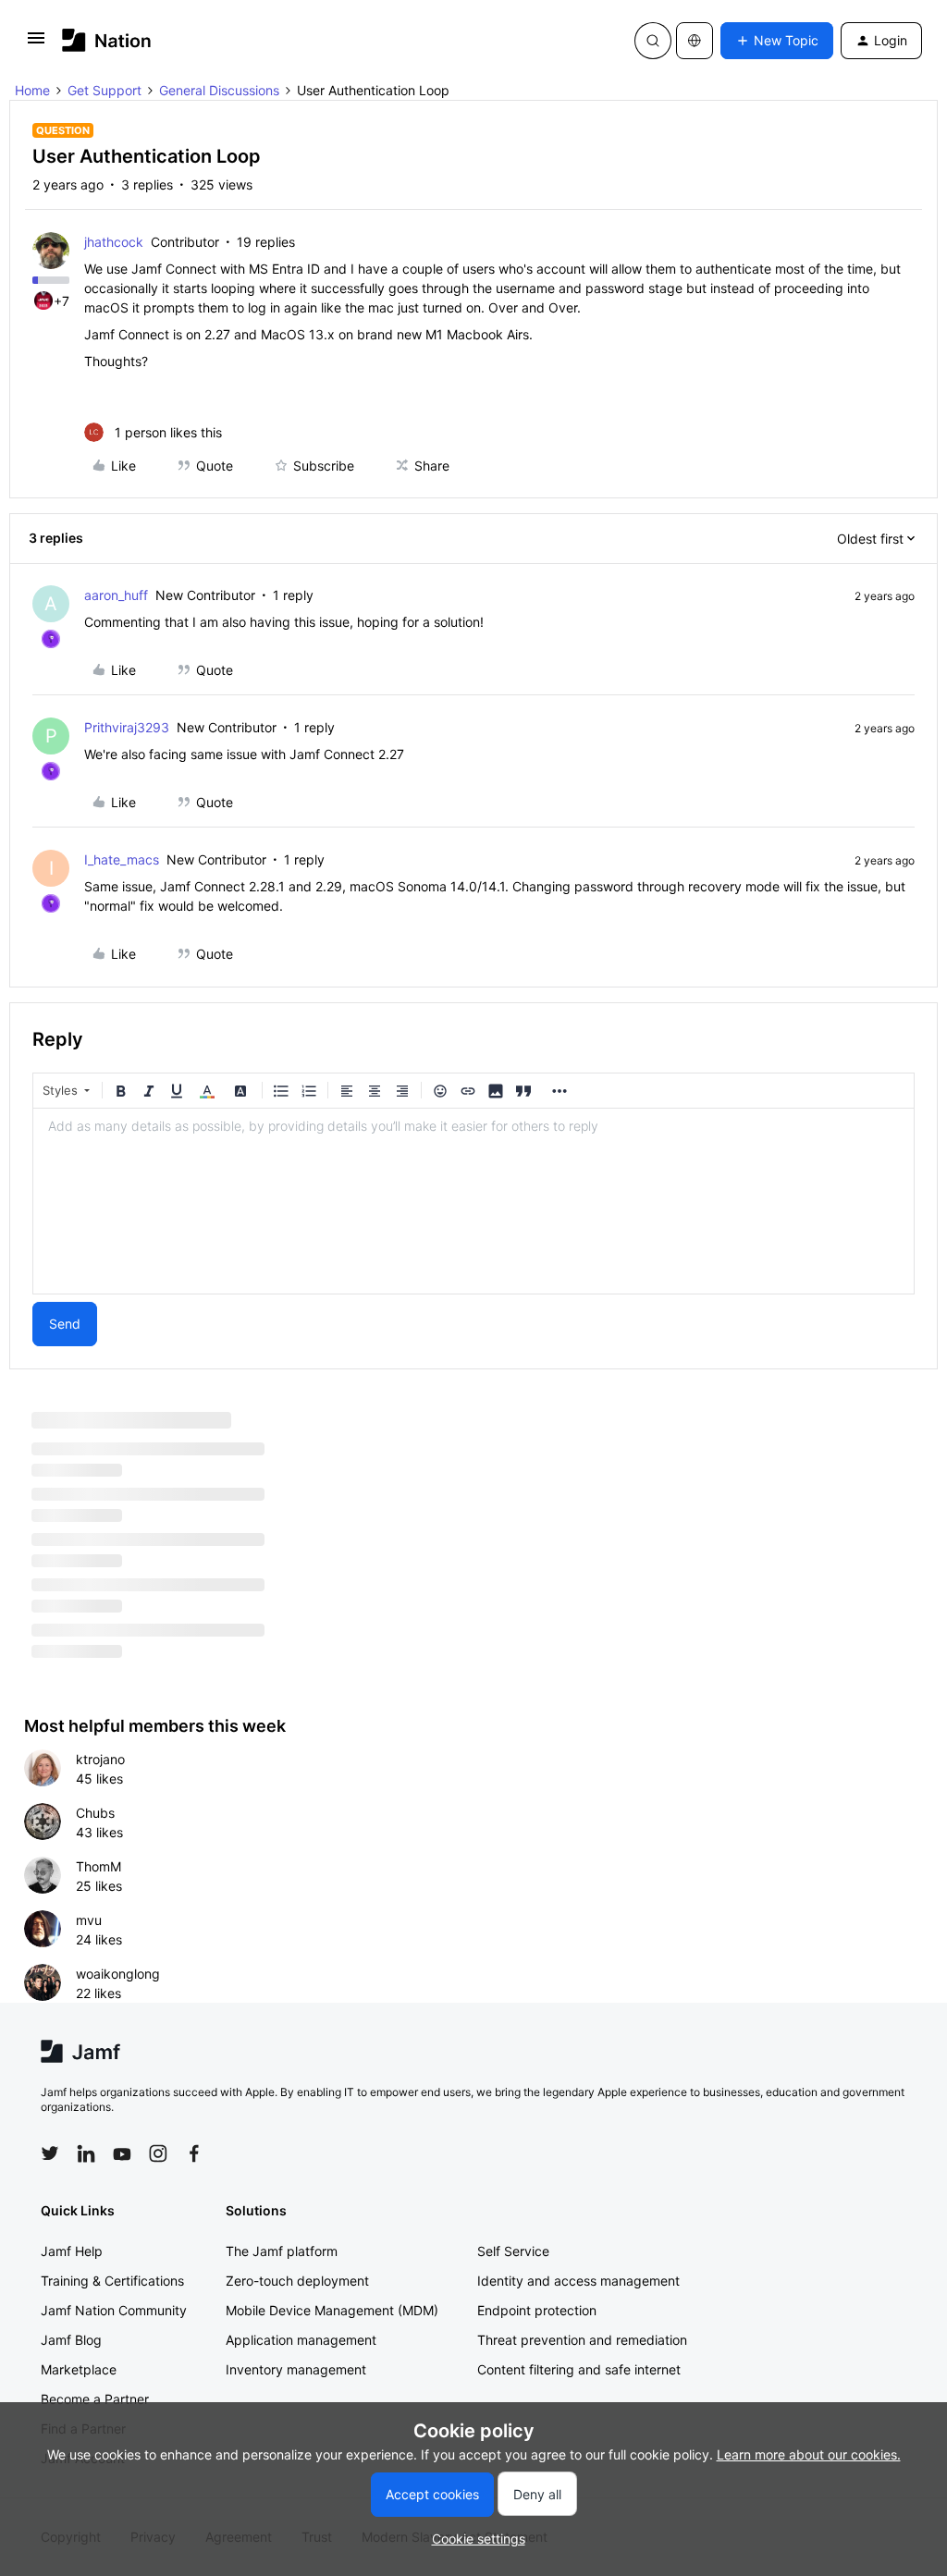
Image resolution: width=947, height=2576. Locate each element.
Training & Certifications (112, 2281)
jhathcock (114, 242)
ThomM (98, 1866)
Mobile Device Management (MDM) (332, 2310)
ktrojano (100, 1759)
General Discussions (219, 90)
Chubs (95, 1813)
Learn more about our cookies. (809, 2454)
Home (32, 90)
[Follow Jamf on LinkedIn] (86, 2153)
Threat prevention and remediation (582, 2340)
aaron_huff (116, 595)
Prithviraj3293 (127, 727)
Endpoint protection (537, 2310)
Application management (301, 2340)
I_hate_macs (122, 859)
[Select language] (695, 41)
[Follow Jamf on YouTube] (122, 2153)
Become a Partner (95, 2399)
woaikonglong (118, 1974)
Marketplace (79, 2369)
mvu (89, 1920)
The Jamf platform (282, 2251)
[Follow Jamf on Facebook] (194, 2153)
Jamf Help (72, 2251)
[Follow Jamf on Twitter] (50, 2153)
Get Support (105, 90)
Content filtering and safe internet (579, 2369)
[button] (36, 44)
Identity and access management (578, 2281)
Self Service (513, 2251)
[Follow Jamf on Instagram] (158, 2153)
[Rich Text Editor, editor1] (473, 1201)
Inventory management (296, 2369)
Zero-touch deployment (297, 2281)
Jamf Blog (71, 2340)
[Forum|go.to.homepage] (107, 40)
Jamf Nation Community (114, 2310)
